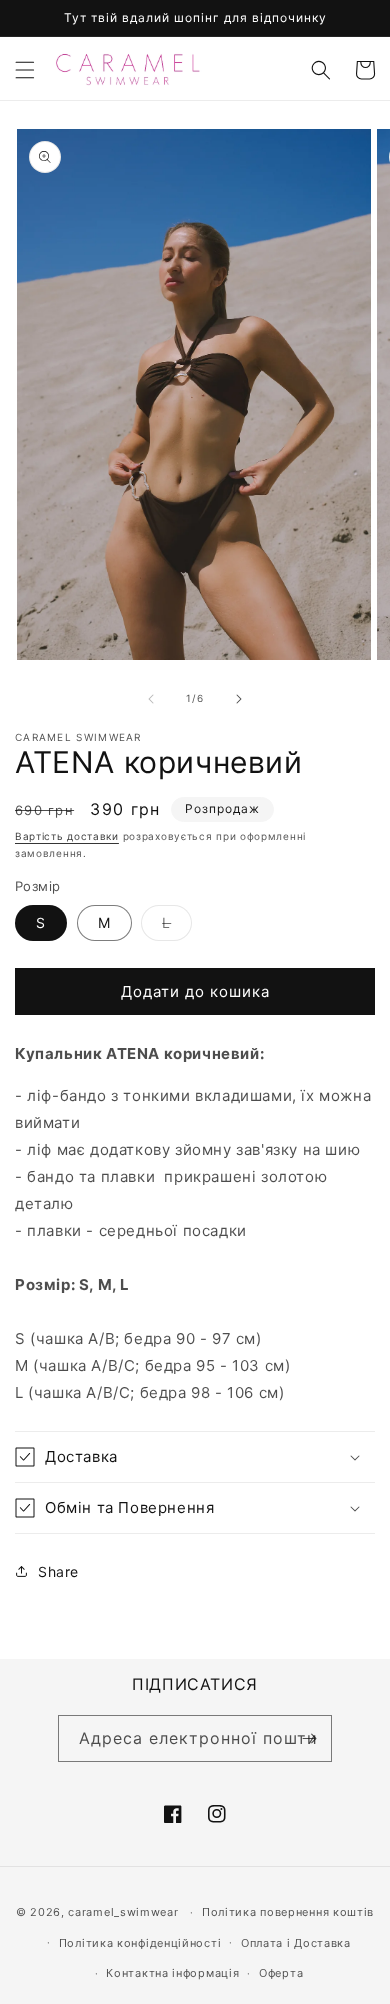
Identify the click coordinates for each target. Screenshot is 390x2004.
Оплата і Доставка (296, 1943)
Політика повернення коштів (288, 1912)
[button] (25, 70)
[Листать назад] (151, 699)
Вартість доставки (67, 836)
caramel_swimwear (123, 1912)
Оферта (281, 1973)
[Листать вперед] (239, 699)
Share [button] (58, 1571)
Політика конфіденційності (140, 1943)
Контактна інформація (172, 1973)
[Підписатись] (309, 1738)
